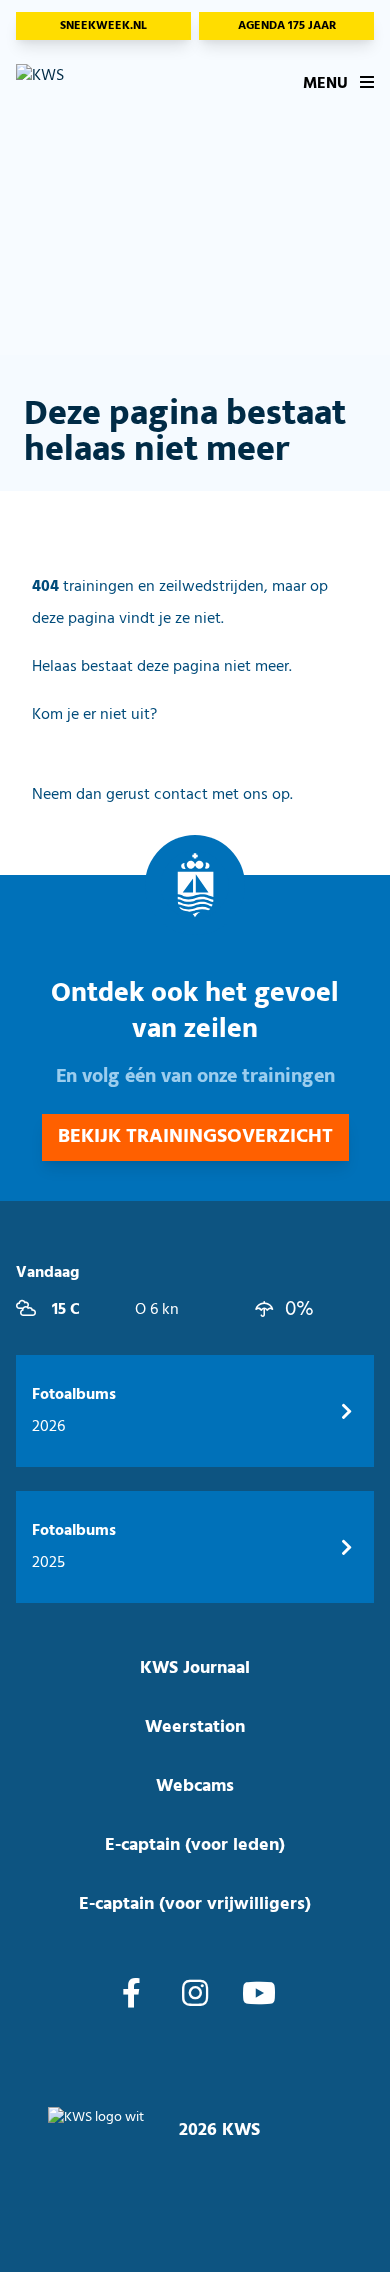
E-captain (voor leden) (195, 1845)
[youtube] (259, 1996)
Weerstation (195, 1727)
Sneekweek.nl (103, 26)
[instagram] (195, 1996)
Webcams (195, 1786)
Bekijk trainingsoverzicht (195, 1137)
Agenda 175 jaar (287, 26)
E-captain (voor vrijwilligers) (195, 1904)
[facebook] (131, 1996)
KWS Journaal (195, 1668)
